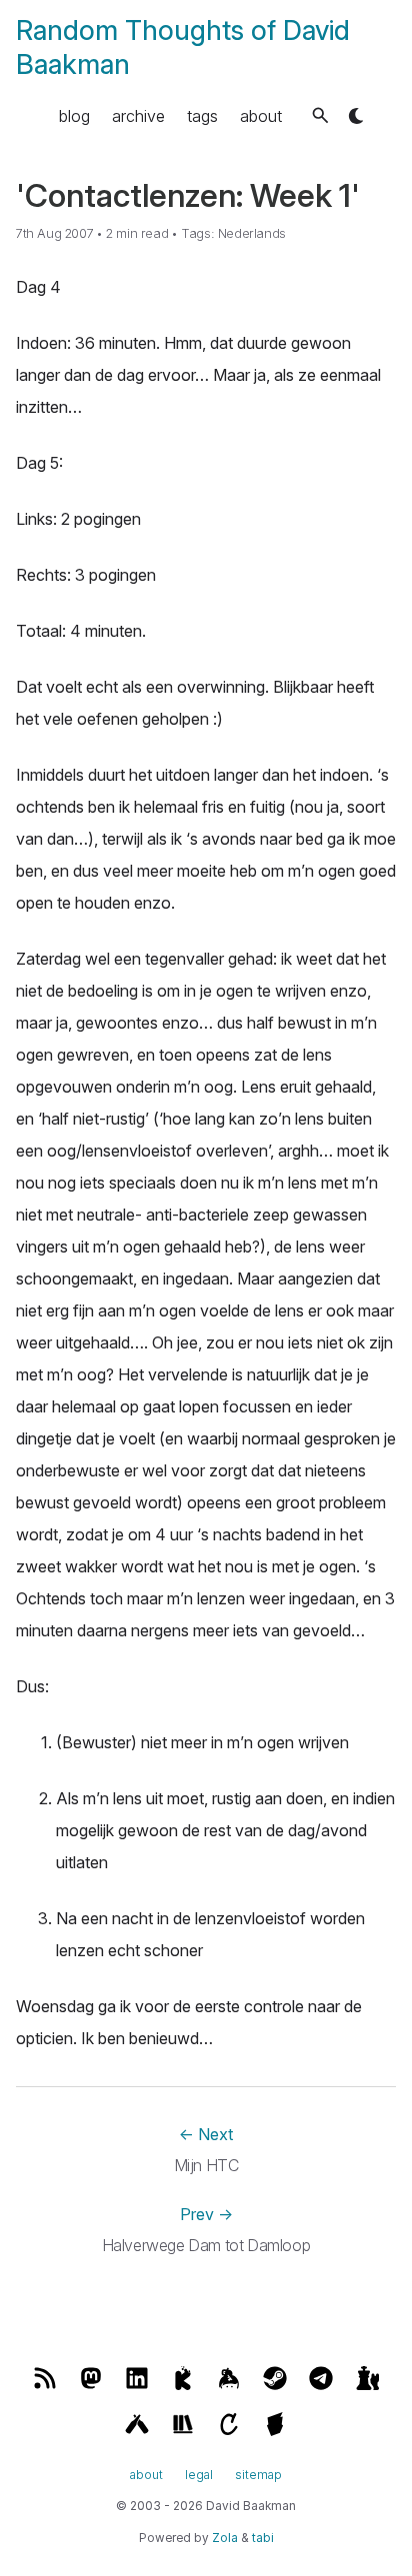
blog (74, 116)
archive (138, 116)
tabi (263, 2538)
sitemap (258, 2475)
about (261, 116)
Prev (206, 2214)
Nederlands (252, 233)
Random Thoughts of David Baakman (183, 47)
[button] (320, 115)
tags (202, 116)
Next (206, 2134)
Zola (225, 2538)
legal (199, 2475)
